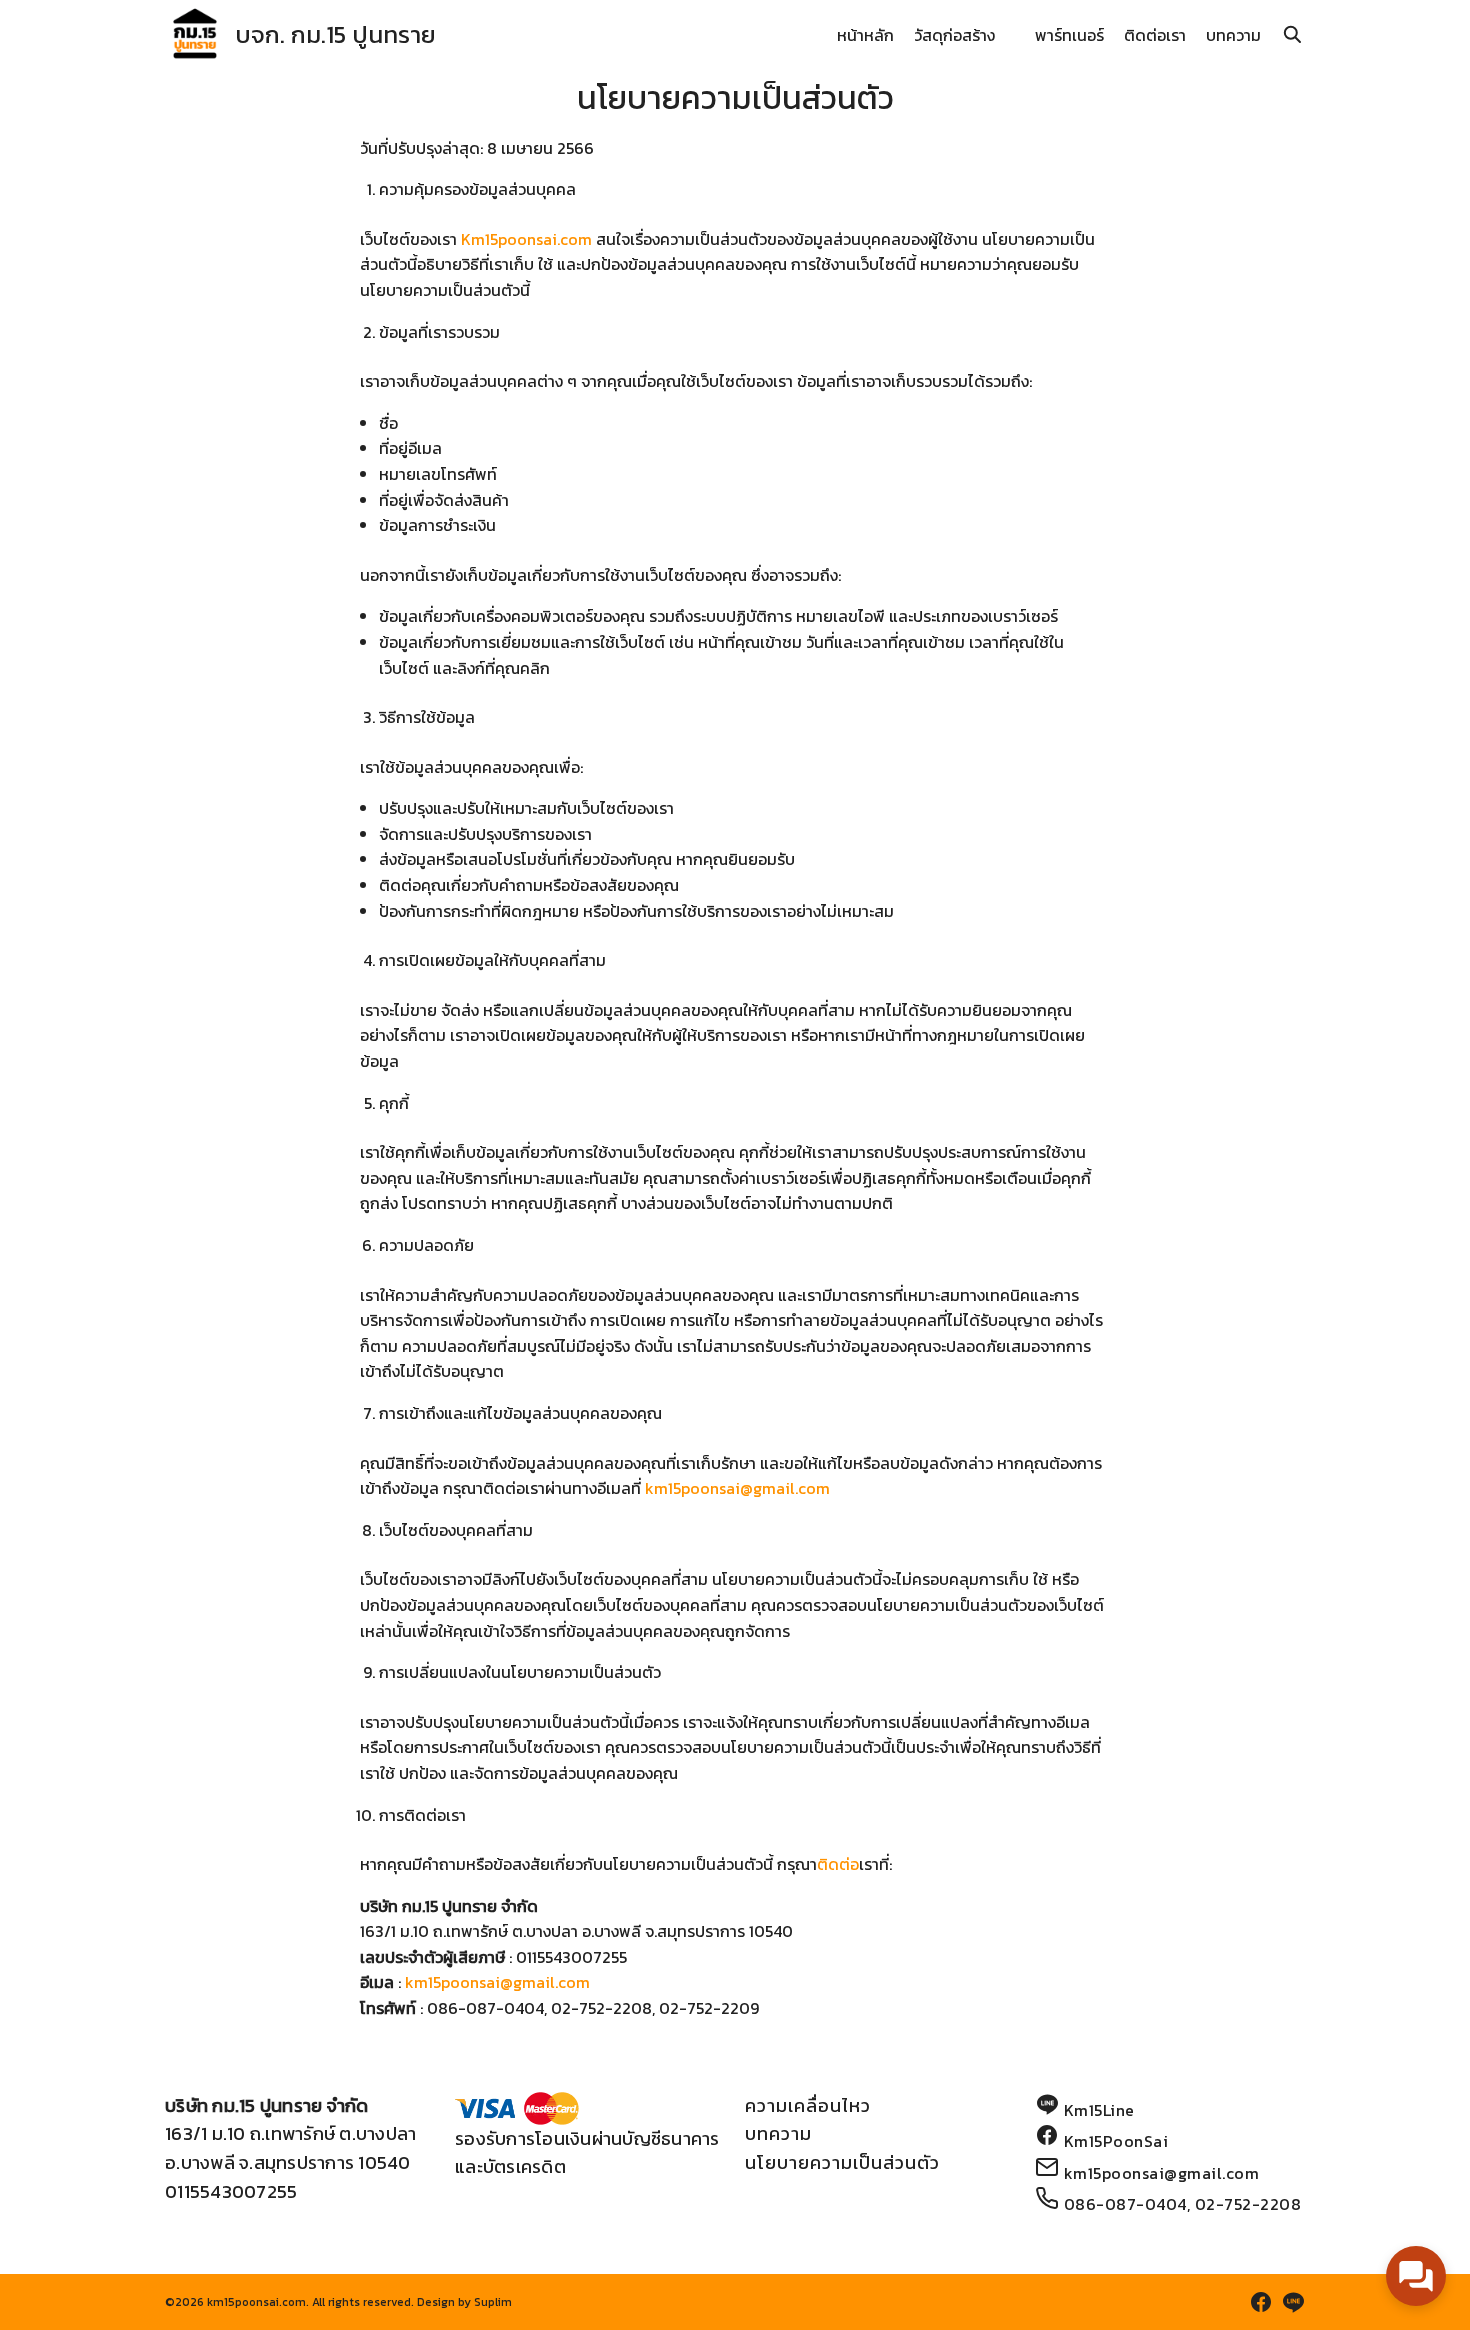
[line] (1293, 2302)
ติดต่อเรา (1155, 35)
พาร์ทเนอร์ (1069, 35)
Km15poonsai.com (526, 239)
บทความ (1233, 35)
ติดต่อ (838, 1864)
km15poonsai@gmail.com (737, 1488)
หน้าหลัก (865, 35)
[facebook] (1261, 2302)
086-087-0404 (1125, 2204)
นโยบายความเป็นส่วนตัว (842, 2162)
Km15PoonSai (1116, 2141)
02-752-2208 (1248, 2204)
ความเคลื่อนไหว (808, 2105)
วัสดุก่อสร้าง (954, 35)
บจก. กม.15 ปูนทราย (335, 34)
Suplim (493, 2302)
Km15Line (1099, 2110)
